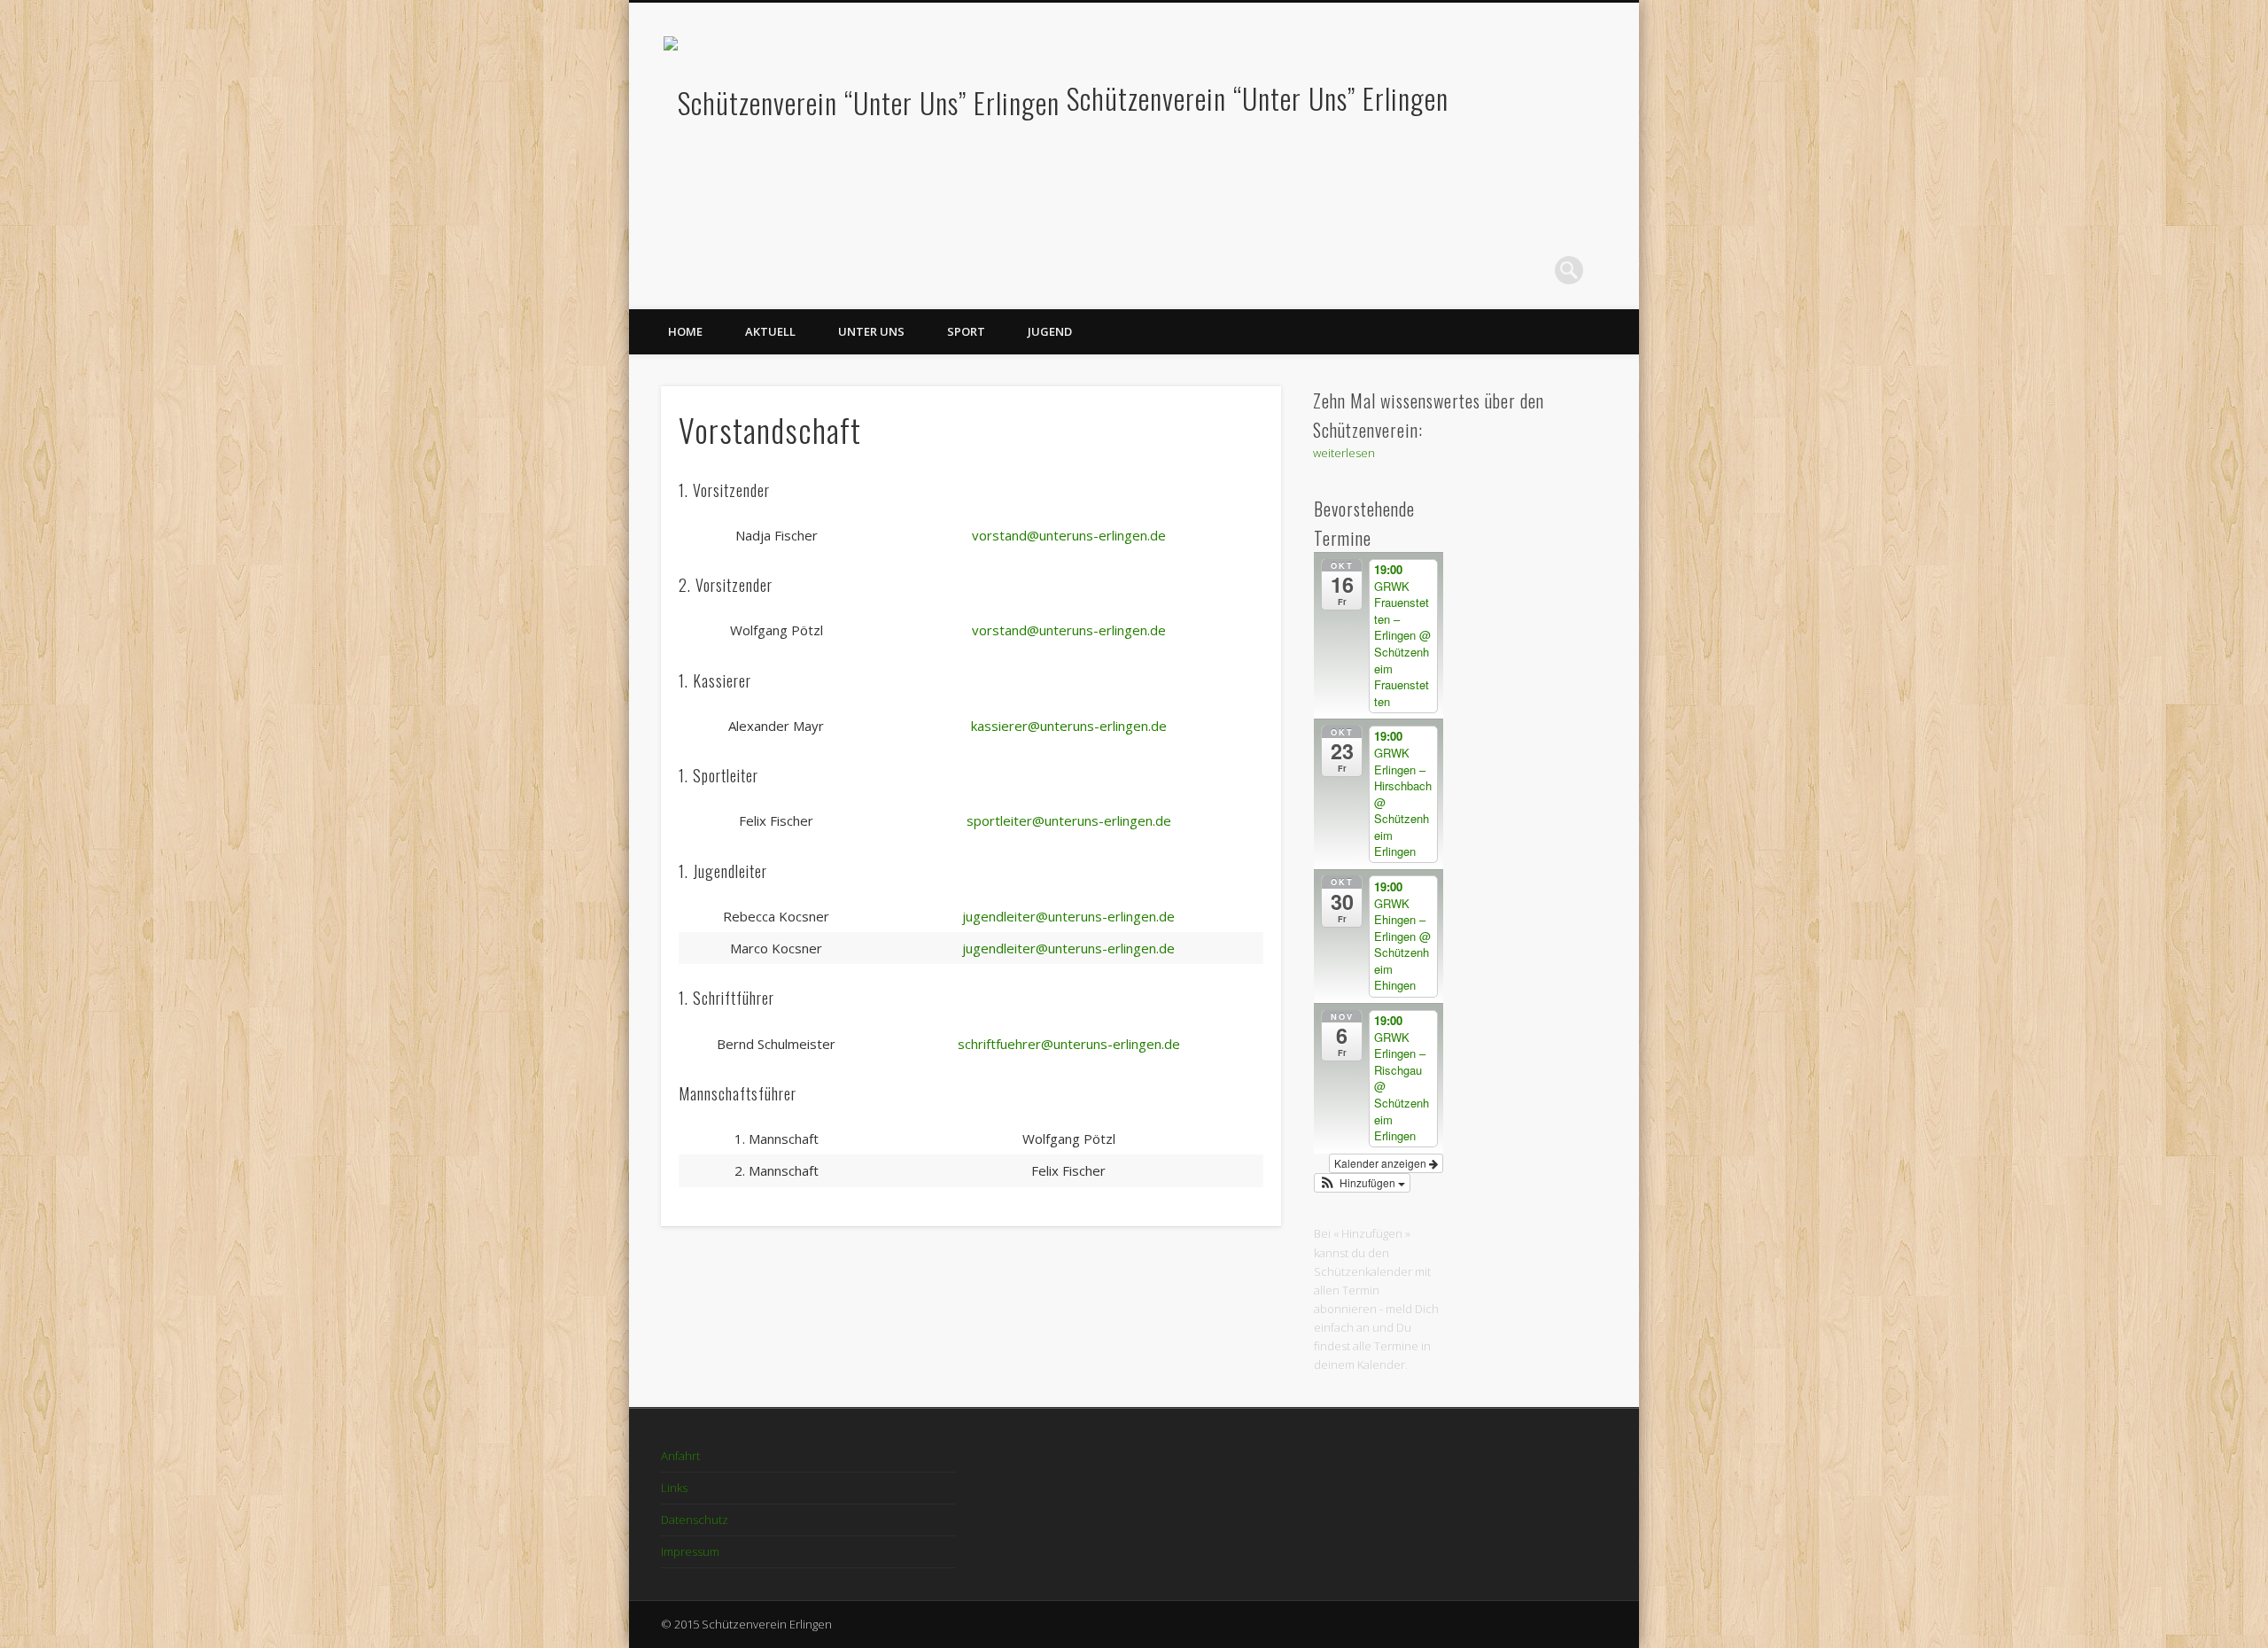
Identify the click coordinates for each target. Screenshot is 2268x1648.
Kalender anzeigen (1382, 1163)
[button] (1363, 1183)
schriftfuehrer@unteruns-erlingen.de (1069, 1044)
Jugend (1050, 331)
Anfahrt (680, 1456)
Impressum (690, 1551)
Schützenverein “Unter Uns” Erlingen (1258, 98)
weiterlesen (1344, 453)
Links (674, 1488)
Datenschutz (695, 1520)
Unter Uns (871, 331)
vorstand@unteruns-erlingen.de (1069, 535)
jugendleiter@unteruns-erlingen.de (1068, 916)
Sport (966, 331)
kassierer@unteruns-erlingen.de (1069, 726)
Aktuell (770, 331)
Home (685, 331)
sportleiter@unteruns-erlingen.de (1069, 820)
